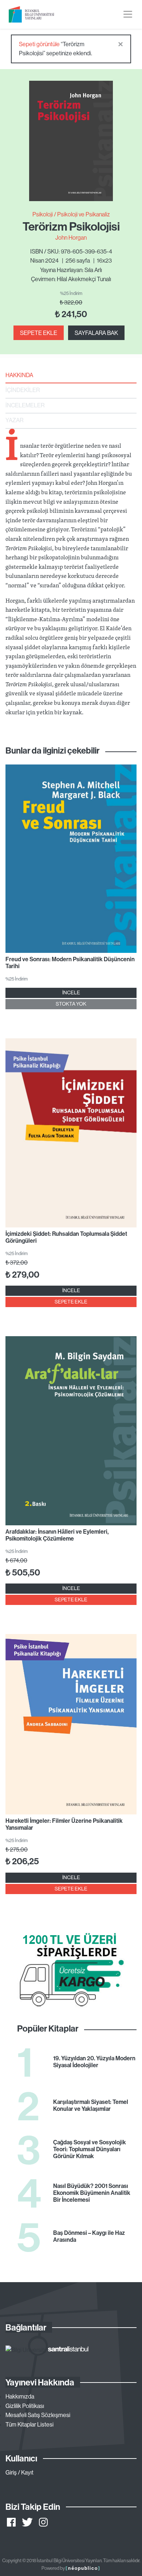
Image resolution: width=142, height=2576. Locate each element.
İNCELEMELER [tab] (25, 405)
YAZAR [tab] (14, 420)
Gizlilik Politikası (25, 2406)
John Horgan (71, 237)
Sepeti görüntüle (39, 44)
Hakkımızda (20, 2396)
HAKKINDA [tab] (19, 375)
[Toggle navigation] (128, 14)
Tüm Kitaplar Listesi (29, 2424)
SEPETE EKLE (39, 333)
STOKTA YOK (71, 1004)
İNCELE (71, 993)
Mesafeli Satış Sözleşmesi (38, 2415)
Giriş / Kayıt (19, 2472)
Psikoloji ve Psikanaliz (84, 214)
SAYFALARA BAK (96, 333)
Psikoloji (43, 214)
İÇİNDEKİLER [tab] (23, 390)
